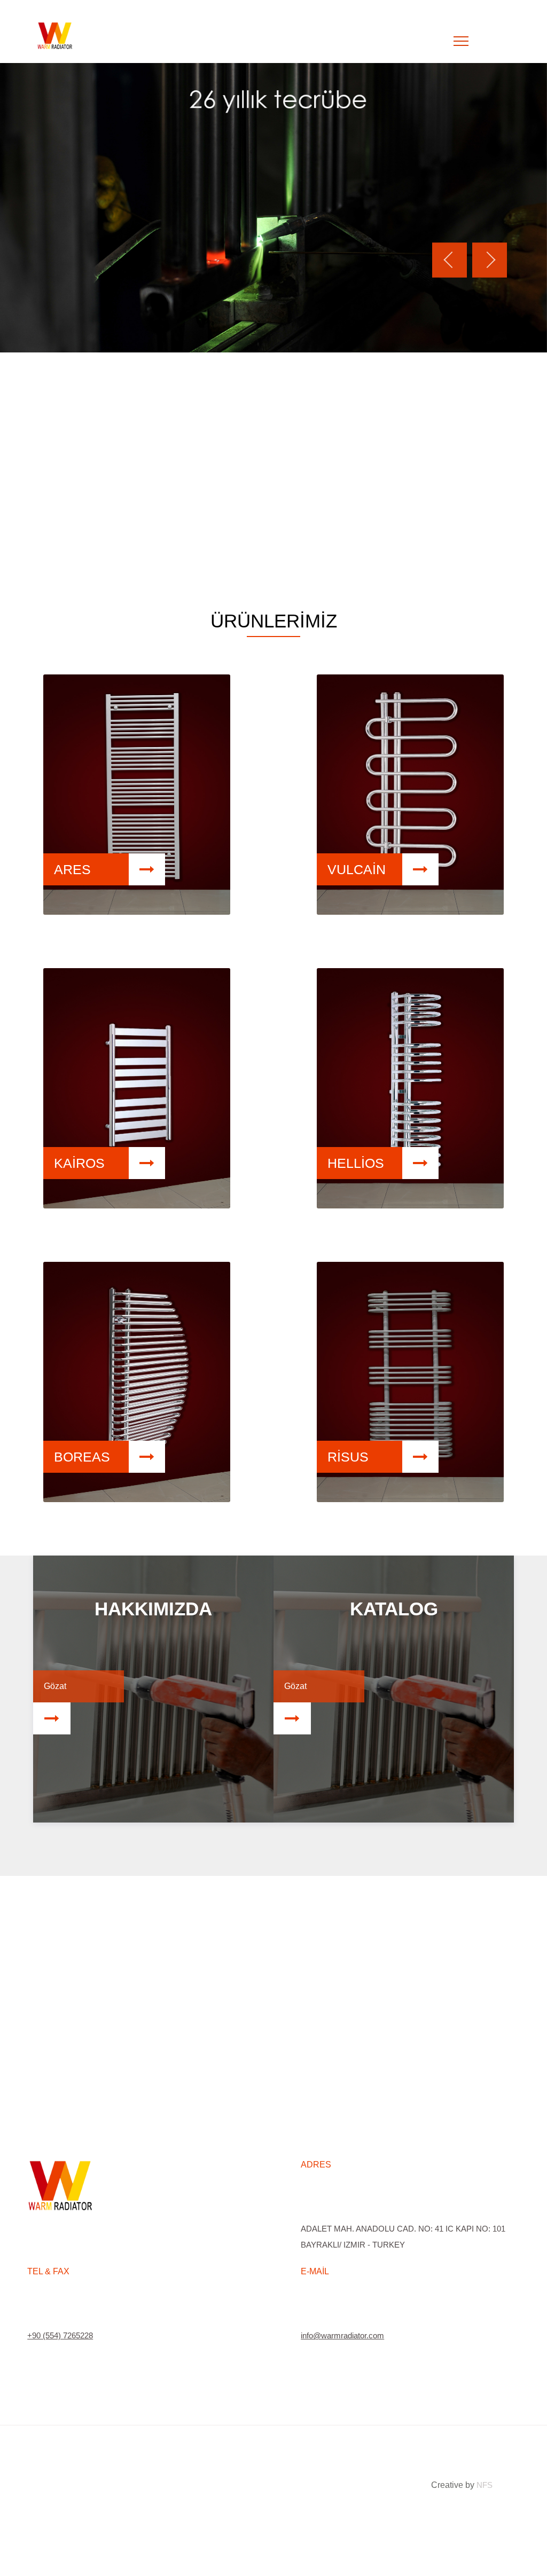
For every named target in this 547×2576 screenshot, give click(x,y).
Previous (450, 260)
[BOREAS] (137, 1499)
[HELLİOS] (410, 1205)
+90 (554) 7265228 (60, 2335)
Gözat (55, 1686)
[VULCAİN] (410, 912)
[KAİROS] (137, 1205)
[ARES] (137, 912)
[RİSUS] (410, 1499)
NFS (485, 2485)
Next (490, 260)
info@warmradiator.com (342, 2335)
